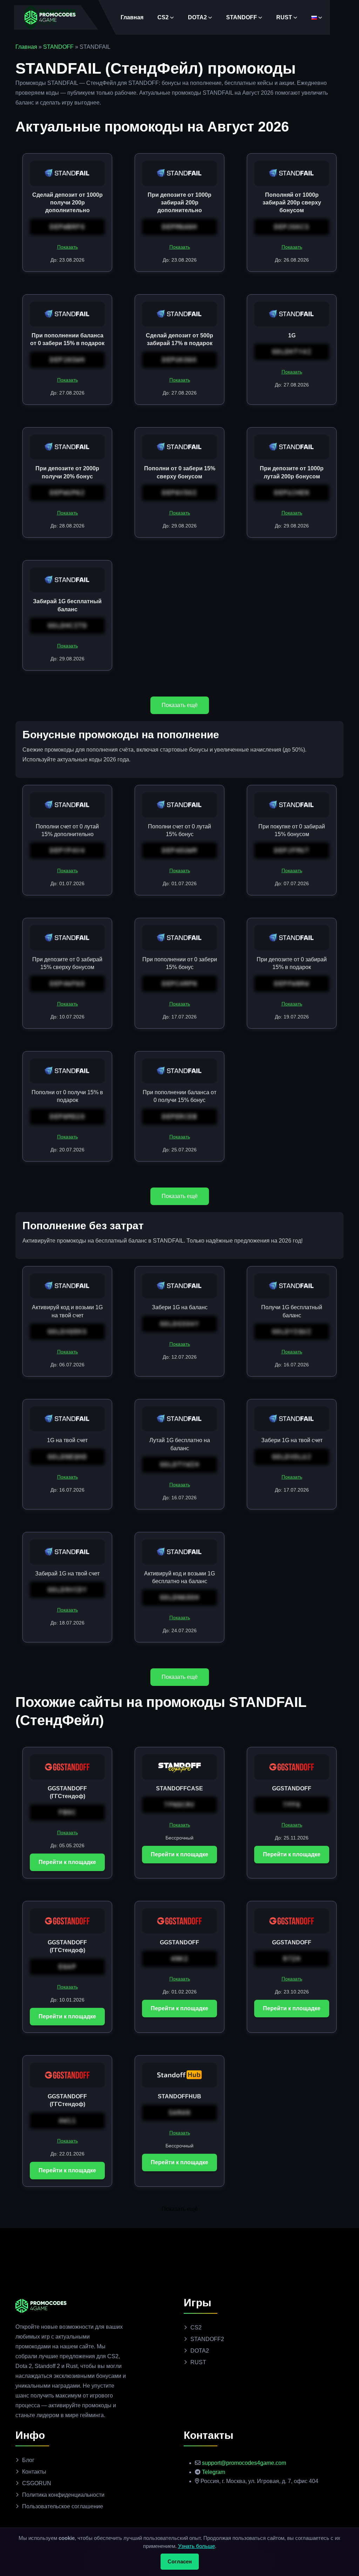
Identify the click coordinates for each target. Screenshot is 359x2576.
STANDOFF (242, 17)
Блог (28, 2460)
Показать (67, 247)
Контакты (34, 2472)
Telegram (214, 2472)
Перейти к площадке (67, 1862)
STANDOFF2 (207, 2339)
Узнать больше (197, 2546)
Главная (132, 17)
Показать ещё (180, 705)
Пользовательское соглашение (63, 2506)
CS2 (163, 17)
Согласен (180, 2561)
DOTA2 (197, 17)
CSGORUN (37, 2483)
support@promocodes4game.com (244, 2463)
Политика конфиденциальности (63, 2495)
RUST (284, 17)
